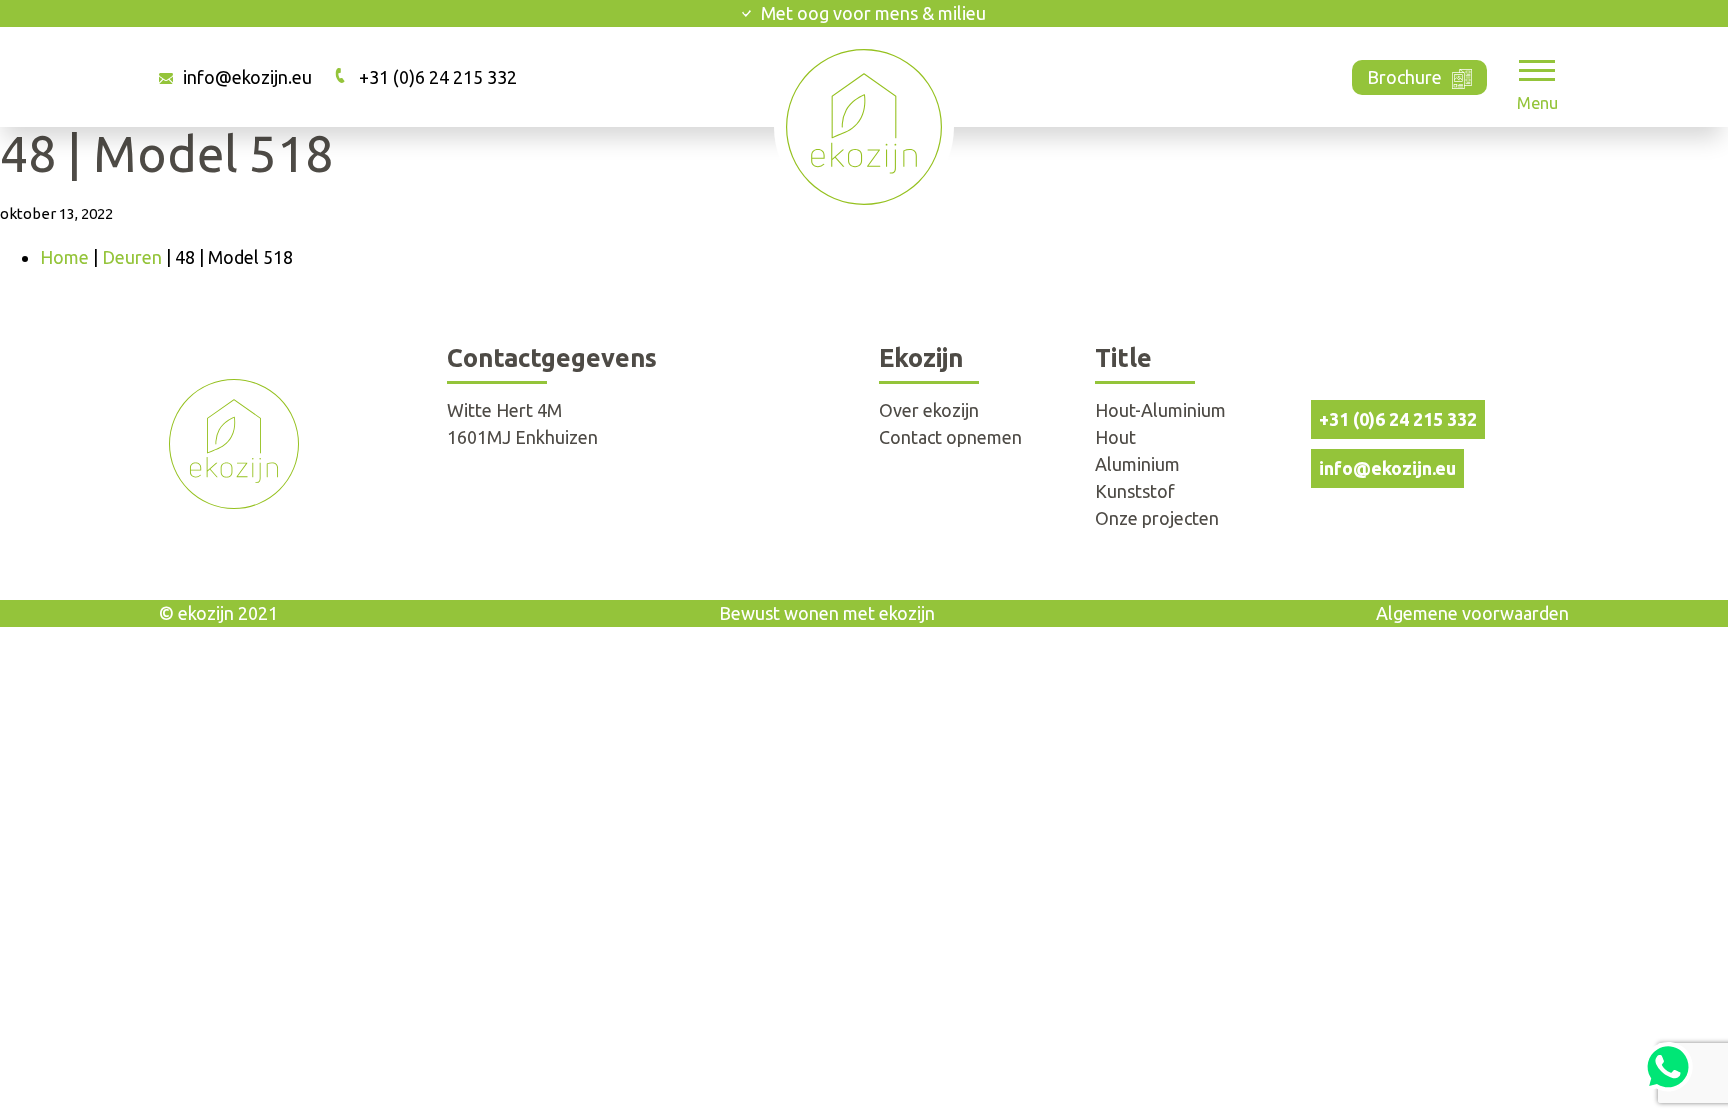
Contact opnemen (950, 437)
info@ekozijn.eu (247, 77)
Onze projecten (1157, 518)
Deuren (132, 257)
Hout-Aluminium (1160, 410)
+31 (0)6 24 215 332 (438, 77)
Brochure (1404, 77)
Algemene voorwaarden (1472, 613)
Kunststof (1135, 491)
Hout (1115, 437)
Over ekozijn (929, 410)
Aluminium (1137, 464)
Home (64, 257)
